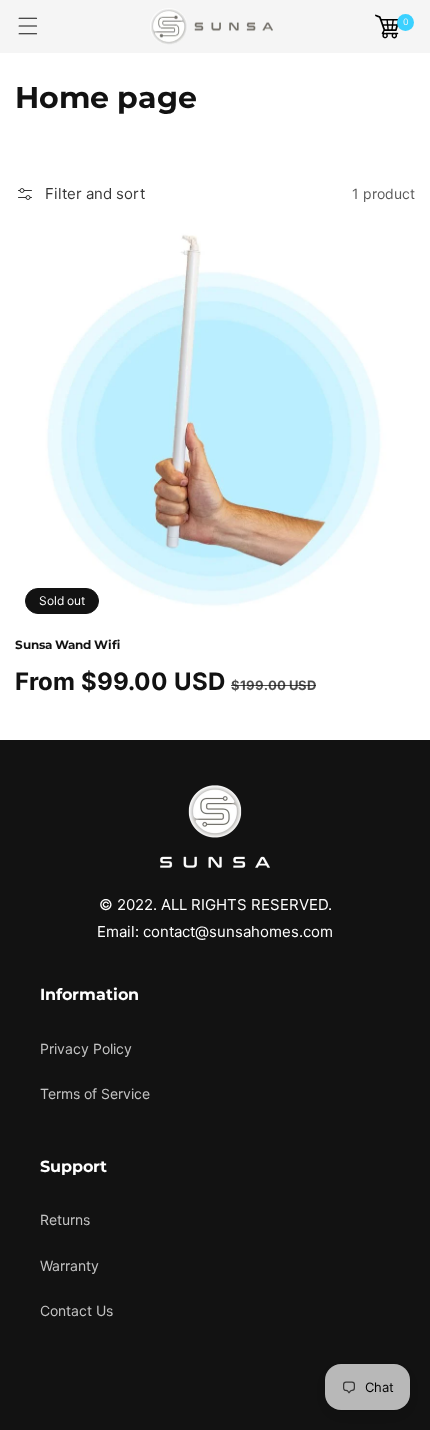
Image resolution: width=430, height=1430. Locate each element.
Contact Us (76, 1310)
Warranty (69, 1265)
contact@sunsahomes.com (238, 931)
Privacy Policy (86, 1048)
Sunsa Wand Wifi (67, 644)
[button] (27, 26)
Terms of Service (95, 1093)
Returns (65, 1219)
